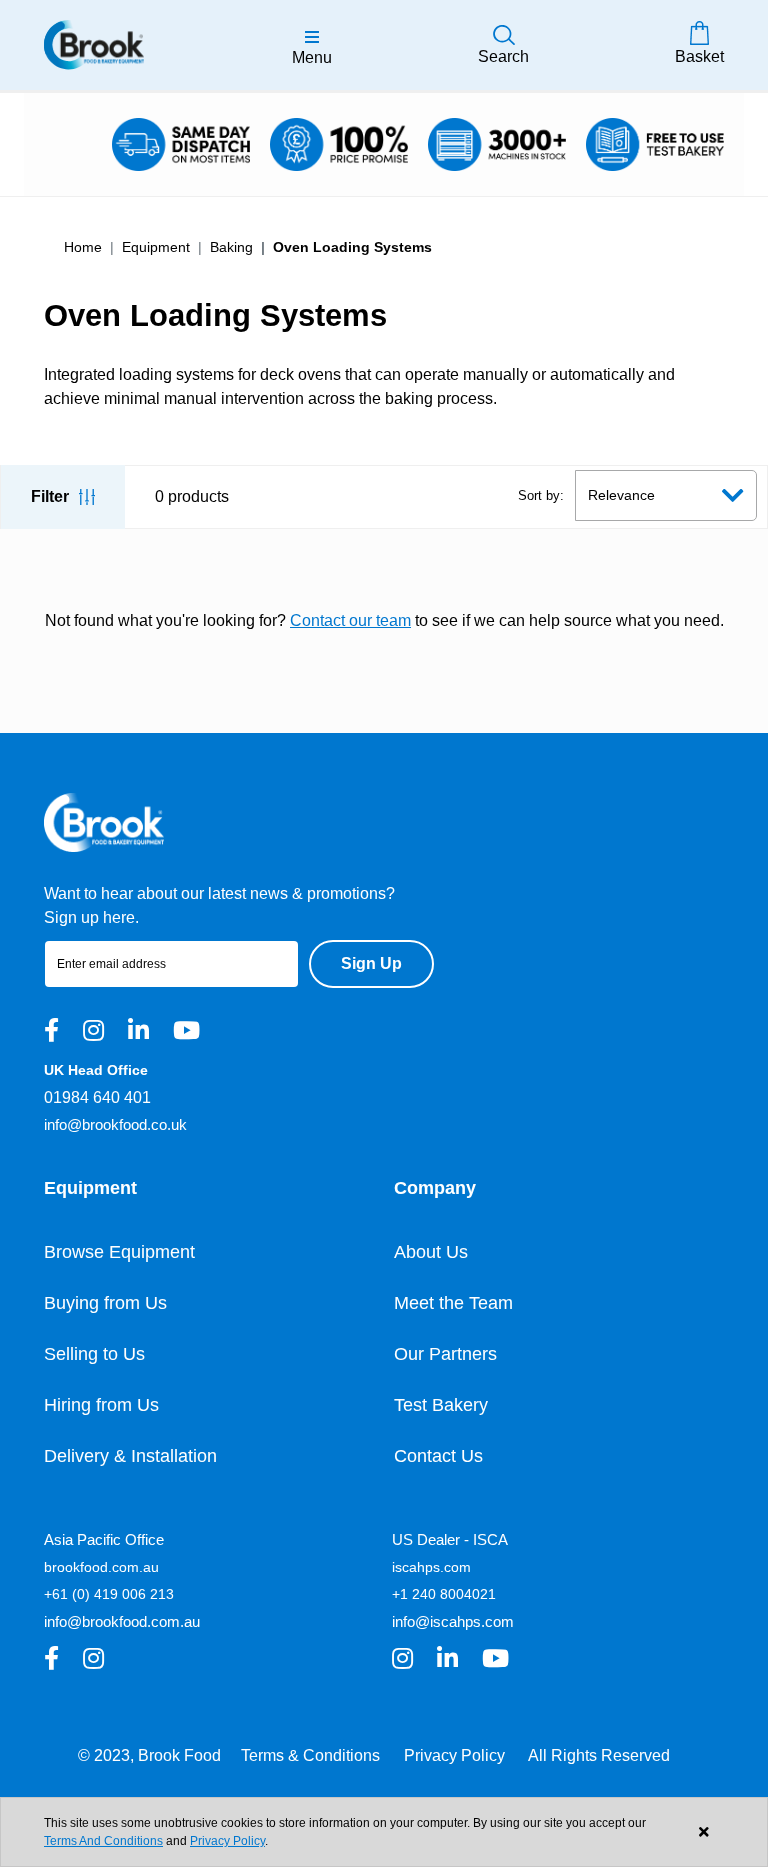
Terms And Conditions (103, 1841)
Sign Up (371, 963)
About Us (431, 1252)
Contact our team (350, 620)
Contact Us (438, 1456)
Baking (231, 247)
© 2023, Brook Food (149, 1755)
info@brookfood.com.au (122, 1621)
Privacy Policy (454, 1755)
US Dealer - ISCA (450, 1539)
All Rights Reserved (599, 1755)
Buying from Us (105, 1303)
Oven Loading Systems (352, 247)
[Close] (703, 1832)
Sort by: (541, 495)
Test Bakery (441, 1405)
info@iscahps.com (453, 1621)
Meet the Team (453, 1303)
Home (83, 247)
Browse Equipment (119, 1252)
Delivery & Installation (130, 1456)
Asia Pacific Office (104, 1539)
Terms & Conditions (310, 1755)
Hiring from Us (101, 1405)
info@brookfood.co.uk (115, 1124)
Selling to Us (94, 1354)
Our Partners (445, 1354)
